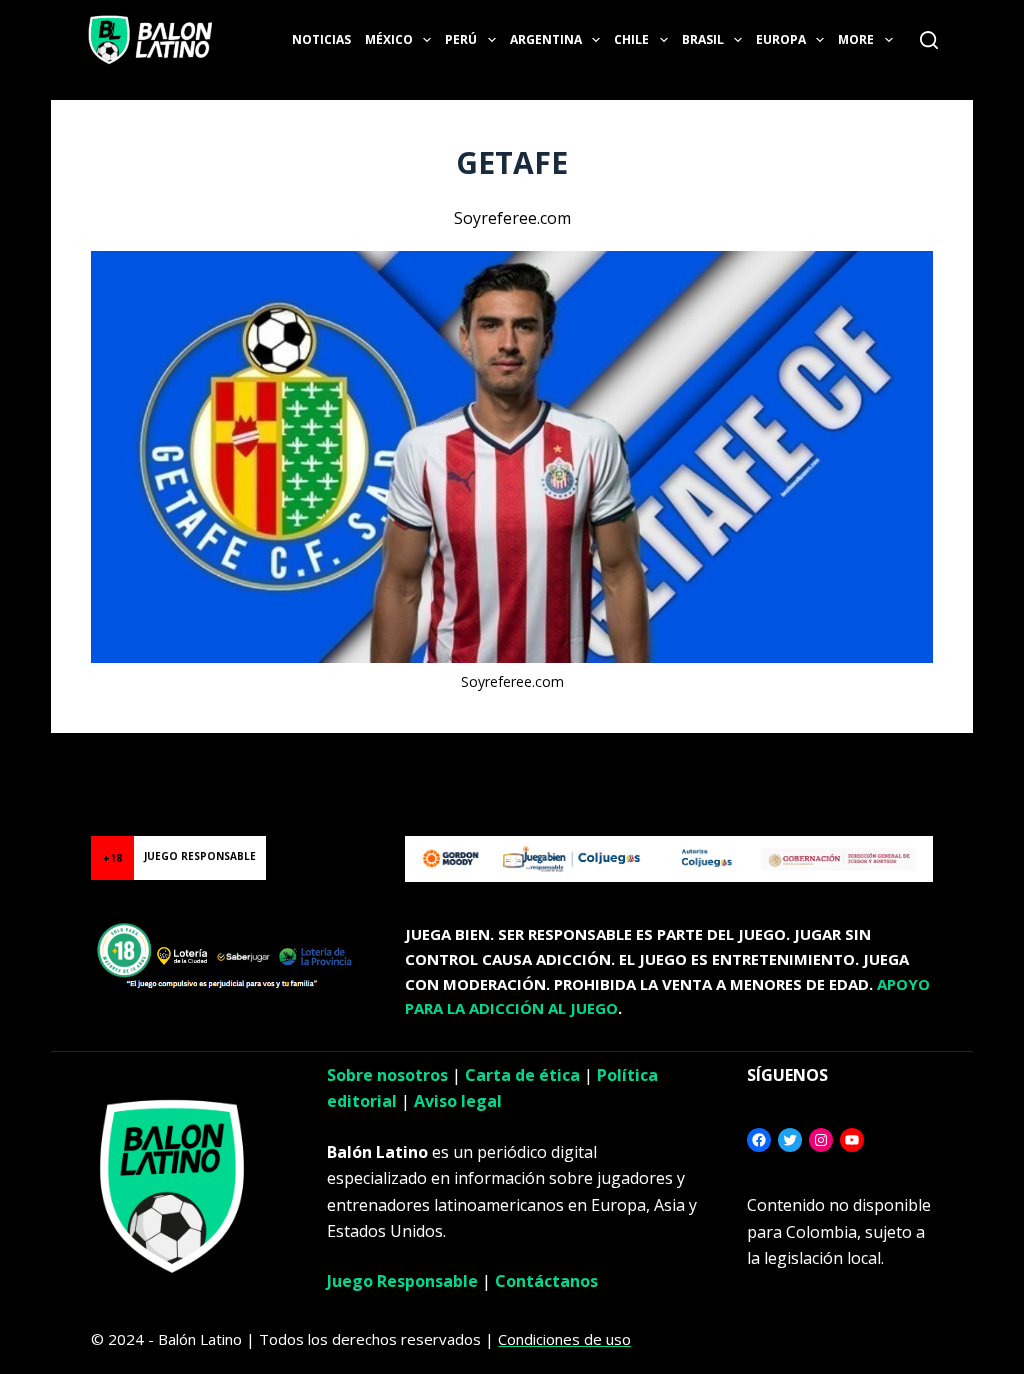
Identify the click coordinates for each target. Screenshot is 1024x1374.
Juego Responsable (402, 1281)
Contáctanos (546, 1281)
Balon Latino (43, 757)
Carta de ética (522, 1075)
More (856, 39)
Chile (631, 39)
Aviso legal (458, 1101)
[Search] (929, 40)
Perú (461, 39)
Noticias (321, 39)
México (389, 39)
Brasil (703, 39)
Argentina (546, 39)
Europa (781, 39)
